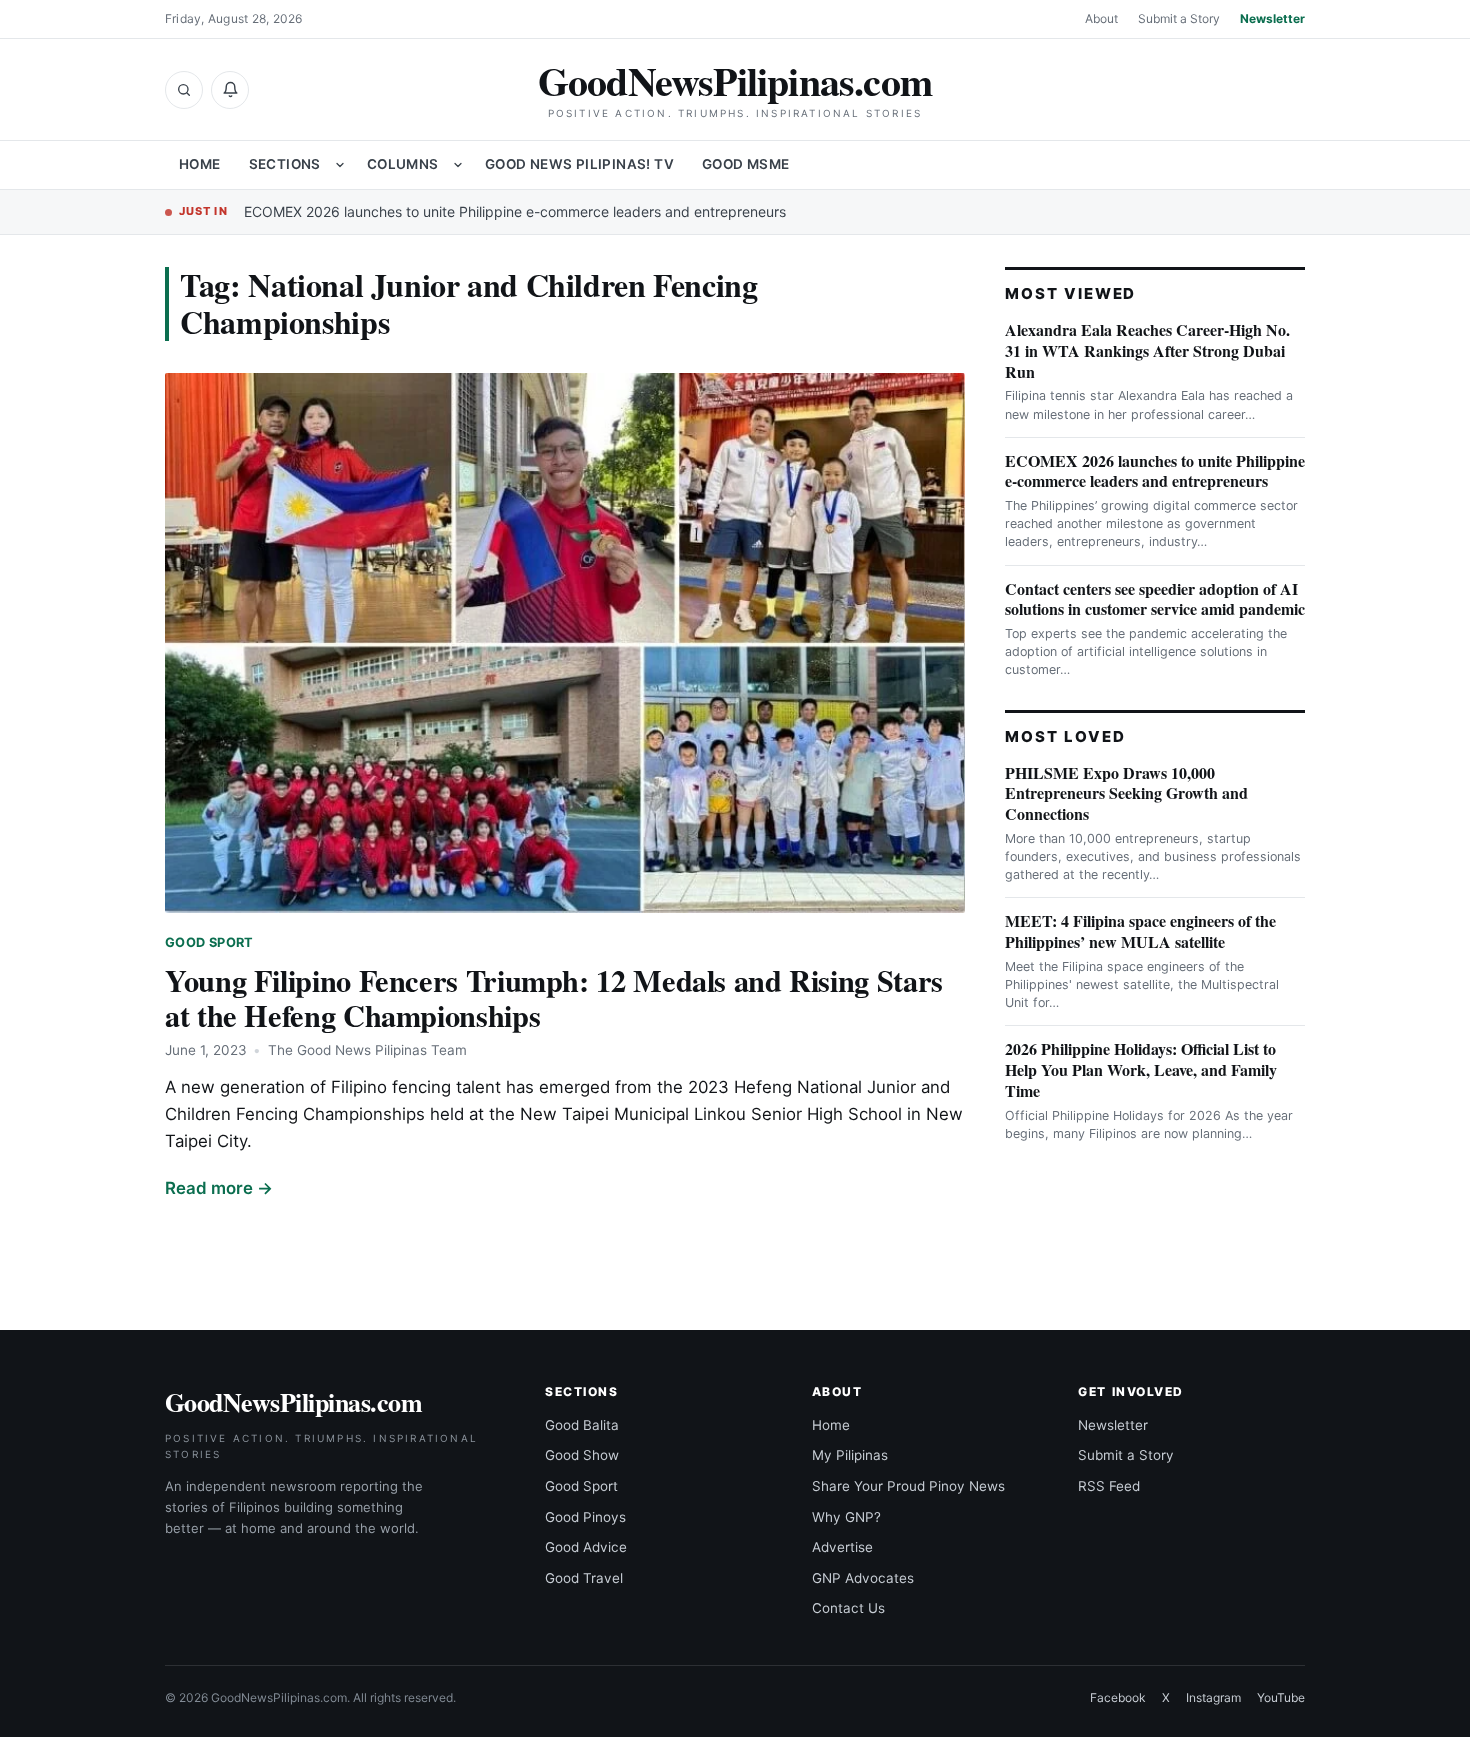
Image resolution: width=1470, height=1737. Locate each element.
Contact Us (848, 1608)
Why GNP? (846, 1517)
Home (200, 164)
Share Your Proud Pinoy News (908, 1486)
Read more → (219, 1188)
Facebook (1118, 1697)
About (1101, 18)
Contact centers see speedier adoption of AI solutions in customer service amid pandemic (1155, 599)
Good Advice (586, 1547)
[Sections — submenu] (340, 165)
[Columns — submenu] (458, 165)
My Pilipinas (850, 1455)
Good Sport (209, 942)
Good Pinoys (585, 1517)
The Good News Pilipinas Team (367, 1050)
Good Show (582, 1455)
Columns (403, 164)
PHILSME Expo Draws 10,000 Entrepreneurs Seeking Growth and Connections (1126, 793)
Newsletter (1272, 18)
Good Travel (584, 1578)
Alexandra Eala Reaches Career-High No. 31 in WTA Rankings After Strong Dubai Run (1147, 350)
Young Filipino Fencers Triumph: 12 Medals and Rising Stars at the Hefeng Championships (554, 997)
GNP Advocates (863, 1578)
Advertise (842, 1547)
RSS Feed (1109, 1486)
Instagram (1213, 1697)
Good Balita (582, 1425)
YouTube (1281, 1697)
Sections (285, 164)
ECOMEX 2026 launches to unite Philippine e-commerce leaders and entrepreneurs (515, 211)
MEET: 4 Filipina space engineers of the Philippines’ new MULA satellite (1140, 931)
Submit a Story (1179, 18)
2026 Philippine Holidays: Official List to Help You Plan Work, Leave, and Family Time (1141, 1069)
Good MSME (746, 164)
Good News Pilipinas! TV (579, 164)
